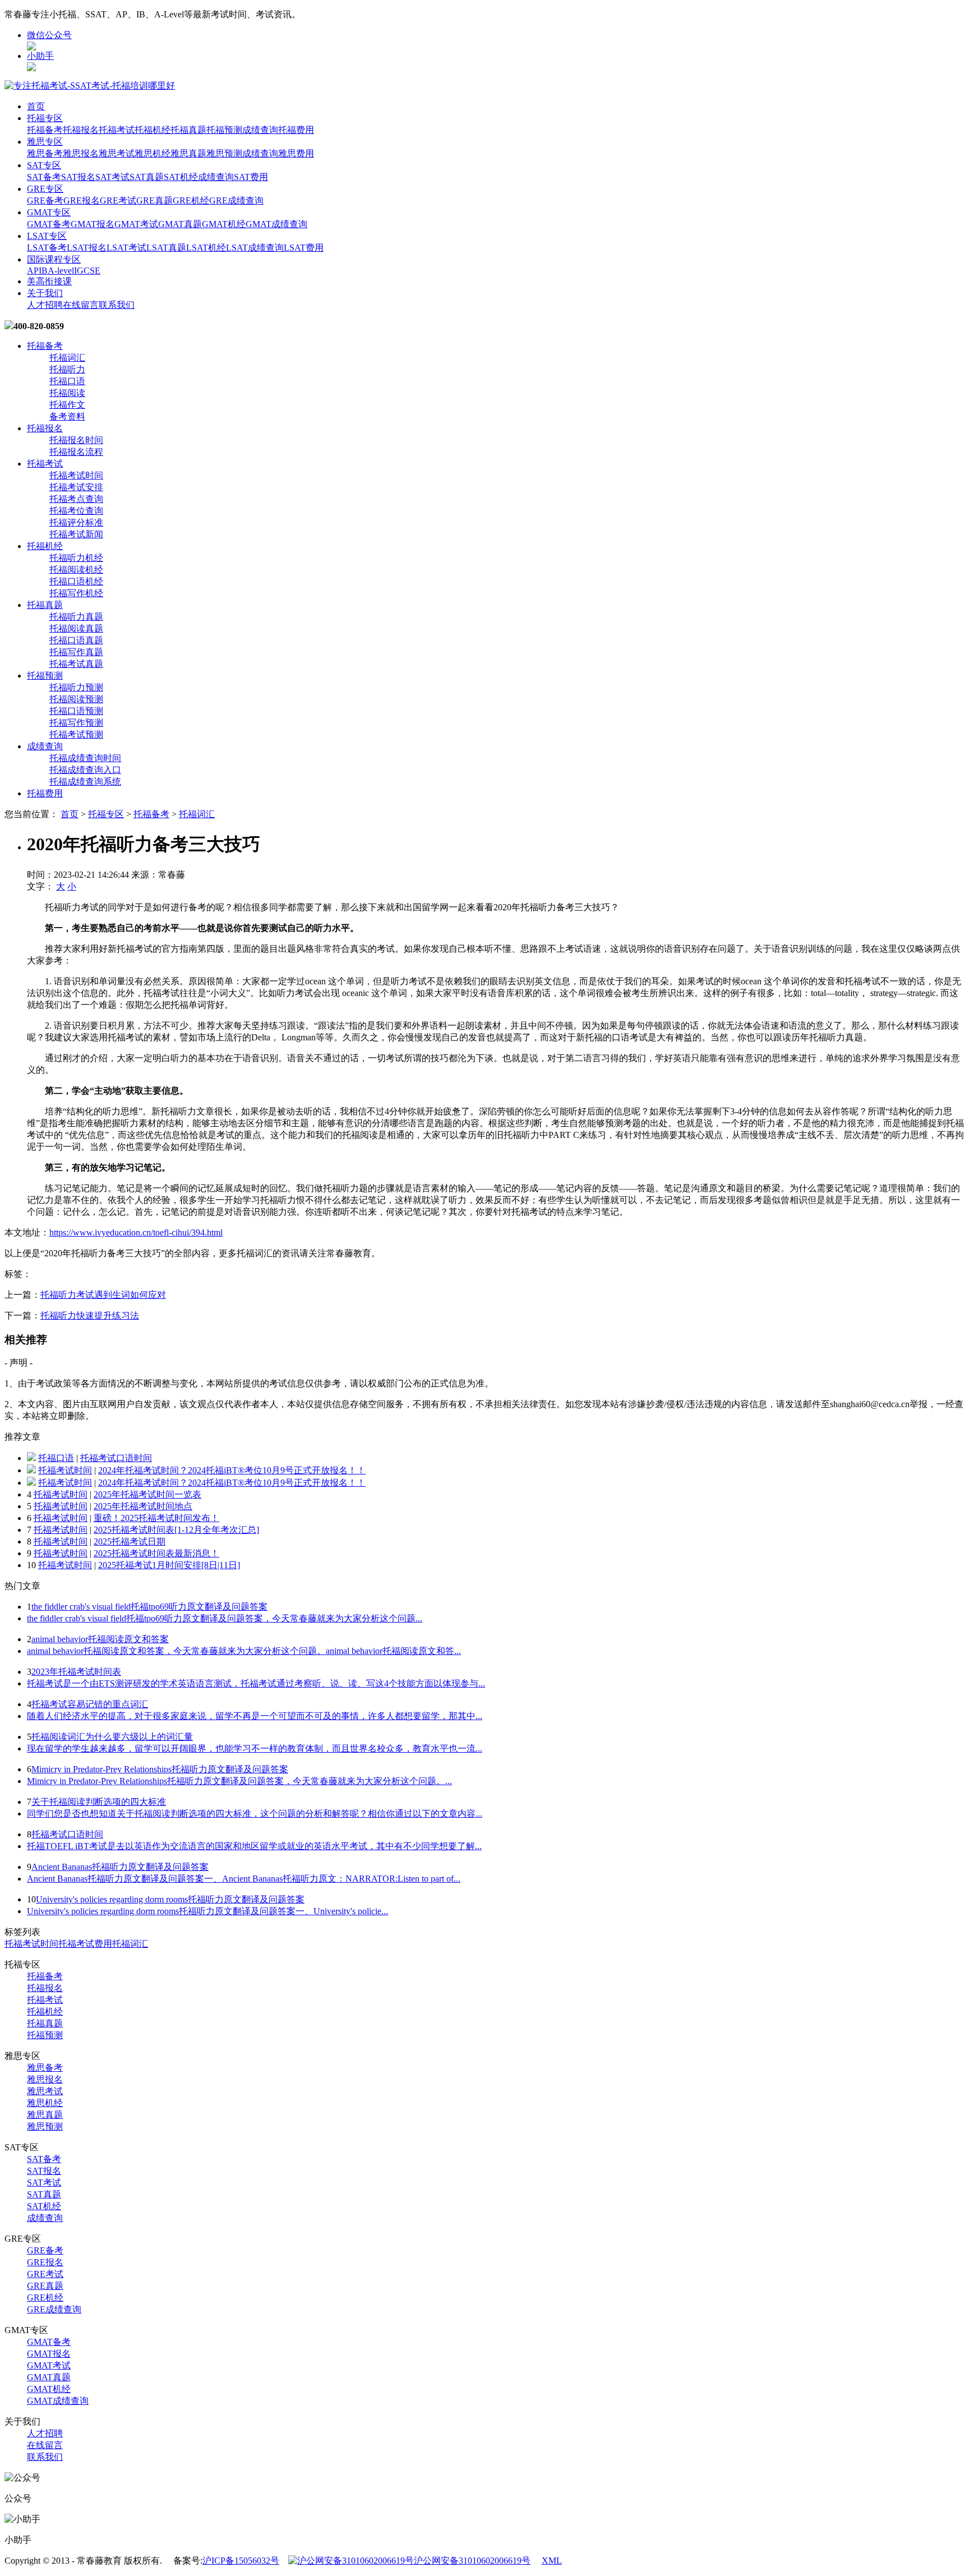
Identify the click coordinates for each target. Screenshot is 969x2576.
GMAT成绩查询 (276, 224)
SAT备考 (44, 177)
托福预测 (224, 130)
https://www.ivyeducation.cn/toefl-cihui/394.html (136, 1232)
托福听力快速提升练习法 (90, 1315)
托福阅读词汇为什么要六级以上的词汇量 (112, 1737)
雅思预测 (224, 153)
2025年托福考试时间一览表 (147, 1494)
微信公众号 (49, 35)
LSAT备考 (47, 248)
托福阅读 (67, 393)
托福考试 (117, 130)
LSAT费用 (304, 248)
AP (33, 271)
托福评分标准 (76, 522)
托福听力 (67, 369)
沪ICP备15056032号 (241, 2561)
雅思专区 (45, 142)
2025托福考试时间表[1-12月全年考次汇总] (176, 1530)
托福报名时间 (76, 440)
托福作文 (67, 405)
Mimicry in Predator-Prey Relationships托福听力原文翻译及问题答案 (160, 1769)
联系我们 (117, 305)
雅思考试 (117, 153)
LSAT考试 (126, 248)
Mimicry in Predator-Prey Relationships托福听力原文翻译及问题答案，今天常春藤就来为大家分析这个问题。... (239, 1781)
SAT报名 (78, 177)
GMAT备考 (49, 224)
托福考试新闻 (76, 534)
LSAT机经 (206, 248)
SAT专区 (44, 165)
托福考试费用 (85, 1944)
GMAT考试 (136, 224)
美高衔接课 (49, 281)
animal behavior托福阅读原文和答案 (100, 1639)
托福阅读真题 (76, 628)
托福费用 (296, 130)
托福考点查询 (76, 499)
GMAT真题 (180, 224)
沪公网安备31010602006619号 (472, 2561)
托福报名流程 (76, 452)
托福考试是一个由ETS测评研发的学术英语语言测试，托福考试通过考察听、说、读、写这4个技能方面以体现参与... (256, 1683)
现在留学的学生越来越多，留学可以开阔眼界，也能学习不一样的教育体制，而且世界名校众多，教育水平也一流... (255, 1748)
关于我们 (45, 293)
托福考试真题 (76, 664)
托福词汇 (67, 358)
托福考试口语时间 (116, 1458)
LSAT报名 (87, 248)
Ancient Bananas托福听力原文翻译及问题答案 (120, 1867)
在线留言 (81, 305)
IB (43, 271)
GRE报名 (82, 201)
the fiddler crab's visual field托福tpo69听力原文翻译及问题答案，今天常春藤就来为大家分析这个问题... (225, 1618)
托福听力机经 (76, 558)
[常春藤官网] (90, 86)
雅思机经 (153, 153)
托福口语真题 (76, 640)
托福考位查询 (76, 511)
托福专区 (45, 118)
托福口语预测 (76, 711)
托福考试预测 (76, 734)
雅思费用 (296, 153)
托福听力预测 (76, 687)
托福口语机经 (76, 581)
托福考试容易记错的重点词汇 (90, 1704)
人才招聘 (45, 305)
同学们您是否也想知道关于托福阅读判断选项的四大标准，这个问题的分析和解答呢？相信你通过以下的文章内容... (255, 1814)
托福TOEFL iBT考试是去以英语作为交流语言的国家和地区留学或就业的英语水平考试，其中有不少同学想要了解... (254, 1846)
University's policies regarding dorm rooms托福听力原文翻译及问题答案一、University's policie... (207, 1911)
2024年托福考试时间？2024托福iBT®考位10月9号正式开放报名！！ (232, 1470)
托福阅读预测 (76, 699)
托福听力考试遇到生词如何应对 (103, 1295)
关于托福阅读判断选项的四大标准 (99, 1802)
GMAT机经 (224, 224)
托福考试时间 (76, 475)
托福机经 (153, 130)
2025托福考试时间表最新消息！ (156, 1553)
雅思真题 (188, 153)
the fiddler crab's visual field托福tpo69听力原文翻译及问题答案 (149, 1607)
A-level (61, 271)
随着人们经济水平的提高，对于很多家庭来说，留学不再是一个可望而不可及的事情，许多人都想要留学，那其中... (255, 1716)
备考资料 (67, 416)
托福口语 (67, 381)
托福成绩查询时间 (85, 758)
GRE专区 (45, 189)
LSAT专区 (47, 236)
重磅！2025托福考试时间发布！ (156, 1518)
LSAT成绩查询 (255, 248)
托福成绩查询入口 (85, 770)
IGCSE (87, 271)
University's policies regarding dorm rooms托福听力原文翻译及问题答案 (170, 1899)
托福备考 (45, 130)
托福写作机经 (76, 593)
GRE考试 (118, 201)
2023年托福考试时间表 (76, 1672)
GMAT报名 (93, 224)
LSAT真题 (166, 248)
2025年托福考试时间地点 (143, 1506)
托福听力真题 (76, 617)
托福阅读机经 (76, 570)
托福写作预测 (76, 723)
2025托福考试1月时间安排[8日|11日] (169, 1565)
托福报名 (81, 130)
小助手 (40, 56)
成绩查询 (260, 130)
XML (552, 2561)
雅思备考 (45, 153)
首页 (36, 106)
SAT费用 (251, 177)
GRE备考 (45, 201)
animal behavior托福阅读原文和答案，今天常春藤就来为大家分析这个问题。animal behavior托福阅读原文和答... (244, 1651)
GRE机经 (191, 201)
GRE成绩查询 (236, 201)
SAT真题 (147, 177)
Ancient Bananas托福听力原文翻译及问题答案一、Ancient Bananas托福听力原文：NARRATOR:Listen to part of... (244, 1879)
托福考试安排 (76, 487)
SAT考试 (112, 177)
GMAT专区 (49, 212)
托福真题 (188, 130)
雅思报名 (81, 153)
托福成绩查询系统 (85, 782)
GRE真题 (154, 201)
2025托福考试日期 (130, 1542)
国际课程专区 (54, 259)
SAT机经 (181, 177)
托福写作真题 (76, 652)
